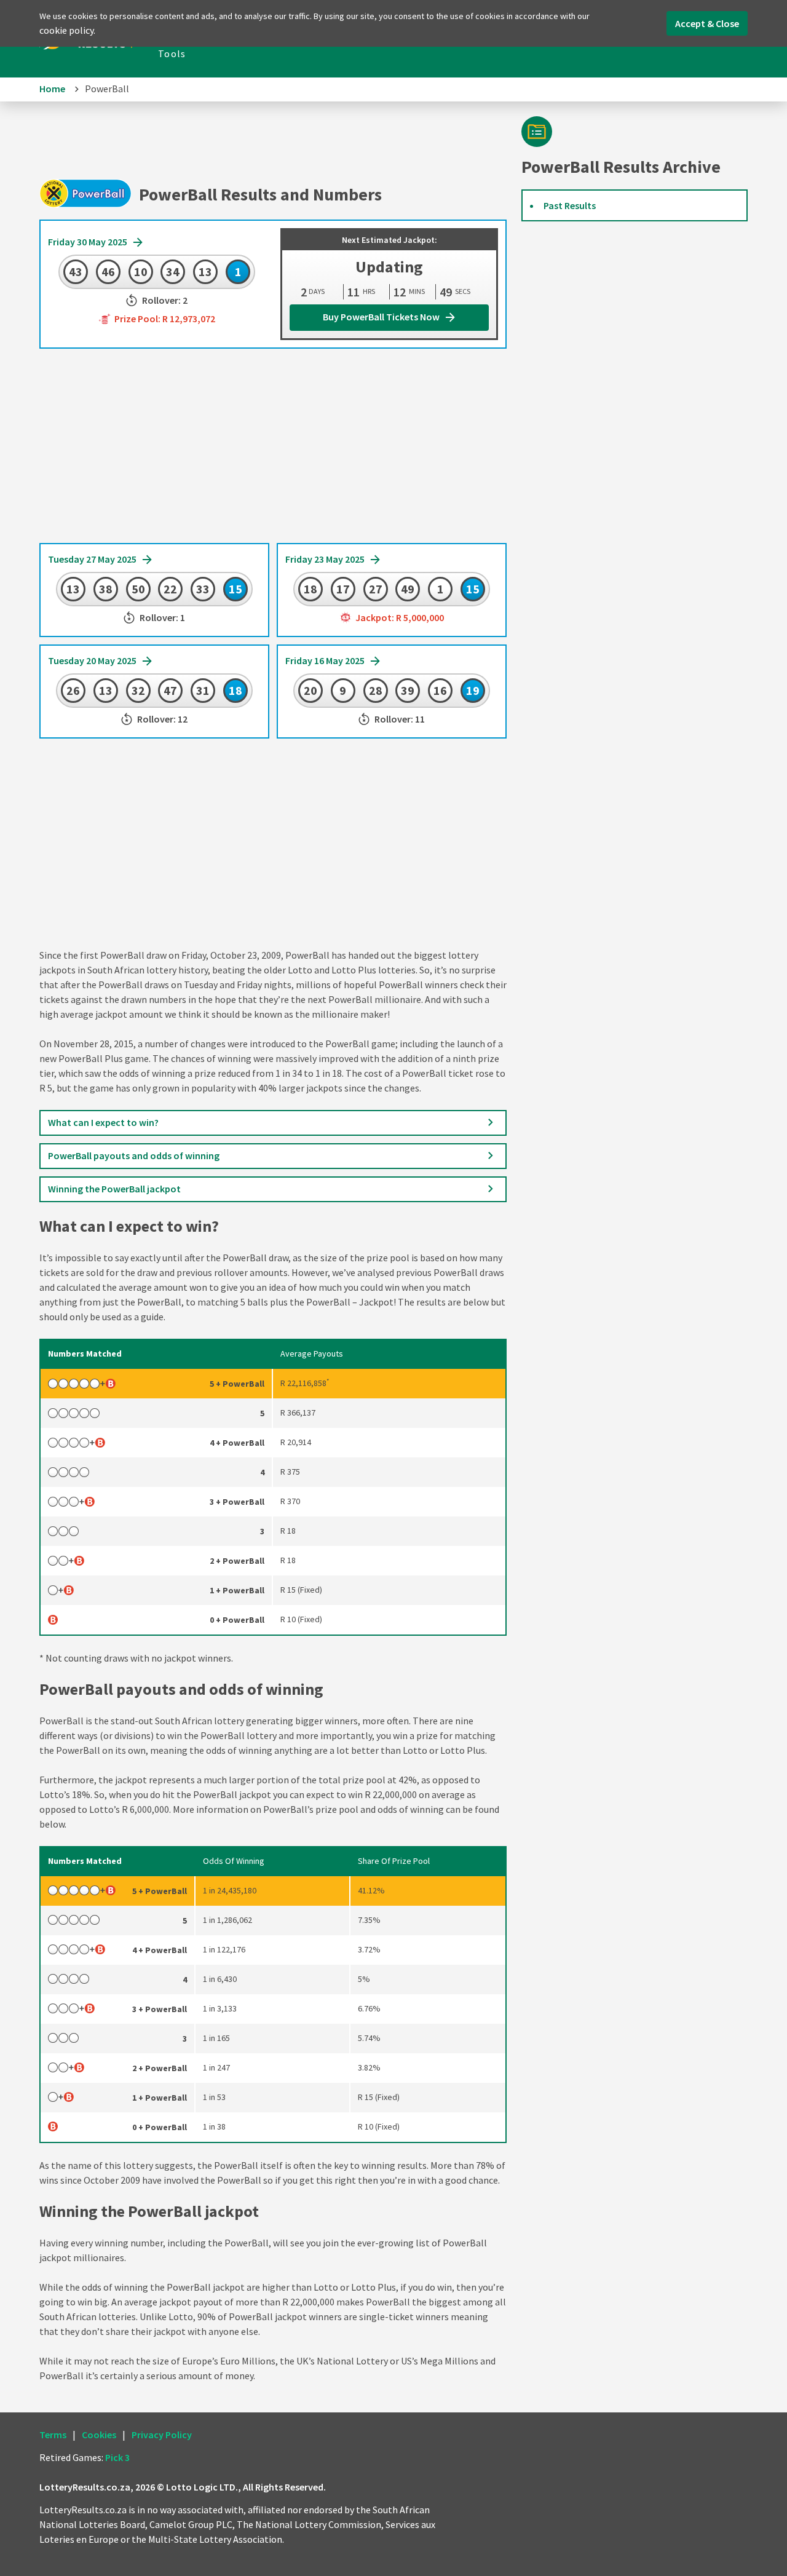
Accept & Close (707, 23)
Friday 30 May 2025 (89, 242)
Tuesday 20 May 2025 (93, 660)
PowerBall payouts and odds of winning (134, 1155)
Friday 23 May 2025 (326, 559)
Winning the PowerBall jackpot (114, 1189)
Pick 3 (117, 2457)
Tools (172, 54)
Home (52, 89)
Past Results (570, 205)
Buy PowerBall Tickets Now (382, 317)
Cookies (99, 2435)
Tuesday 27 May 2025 (93, 559)
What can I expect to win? (103, 1122)
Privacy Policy (162, 2435)
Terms (53, 2435)
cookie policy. (67, 30)
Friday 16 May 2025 (326, 660)
